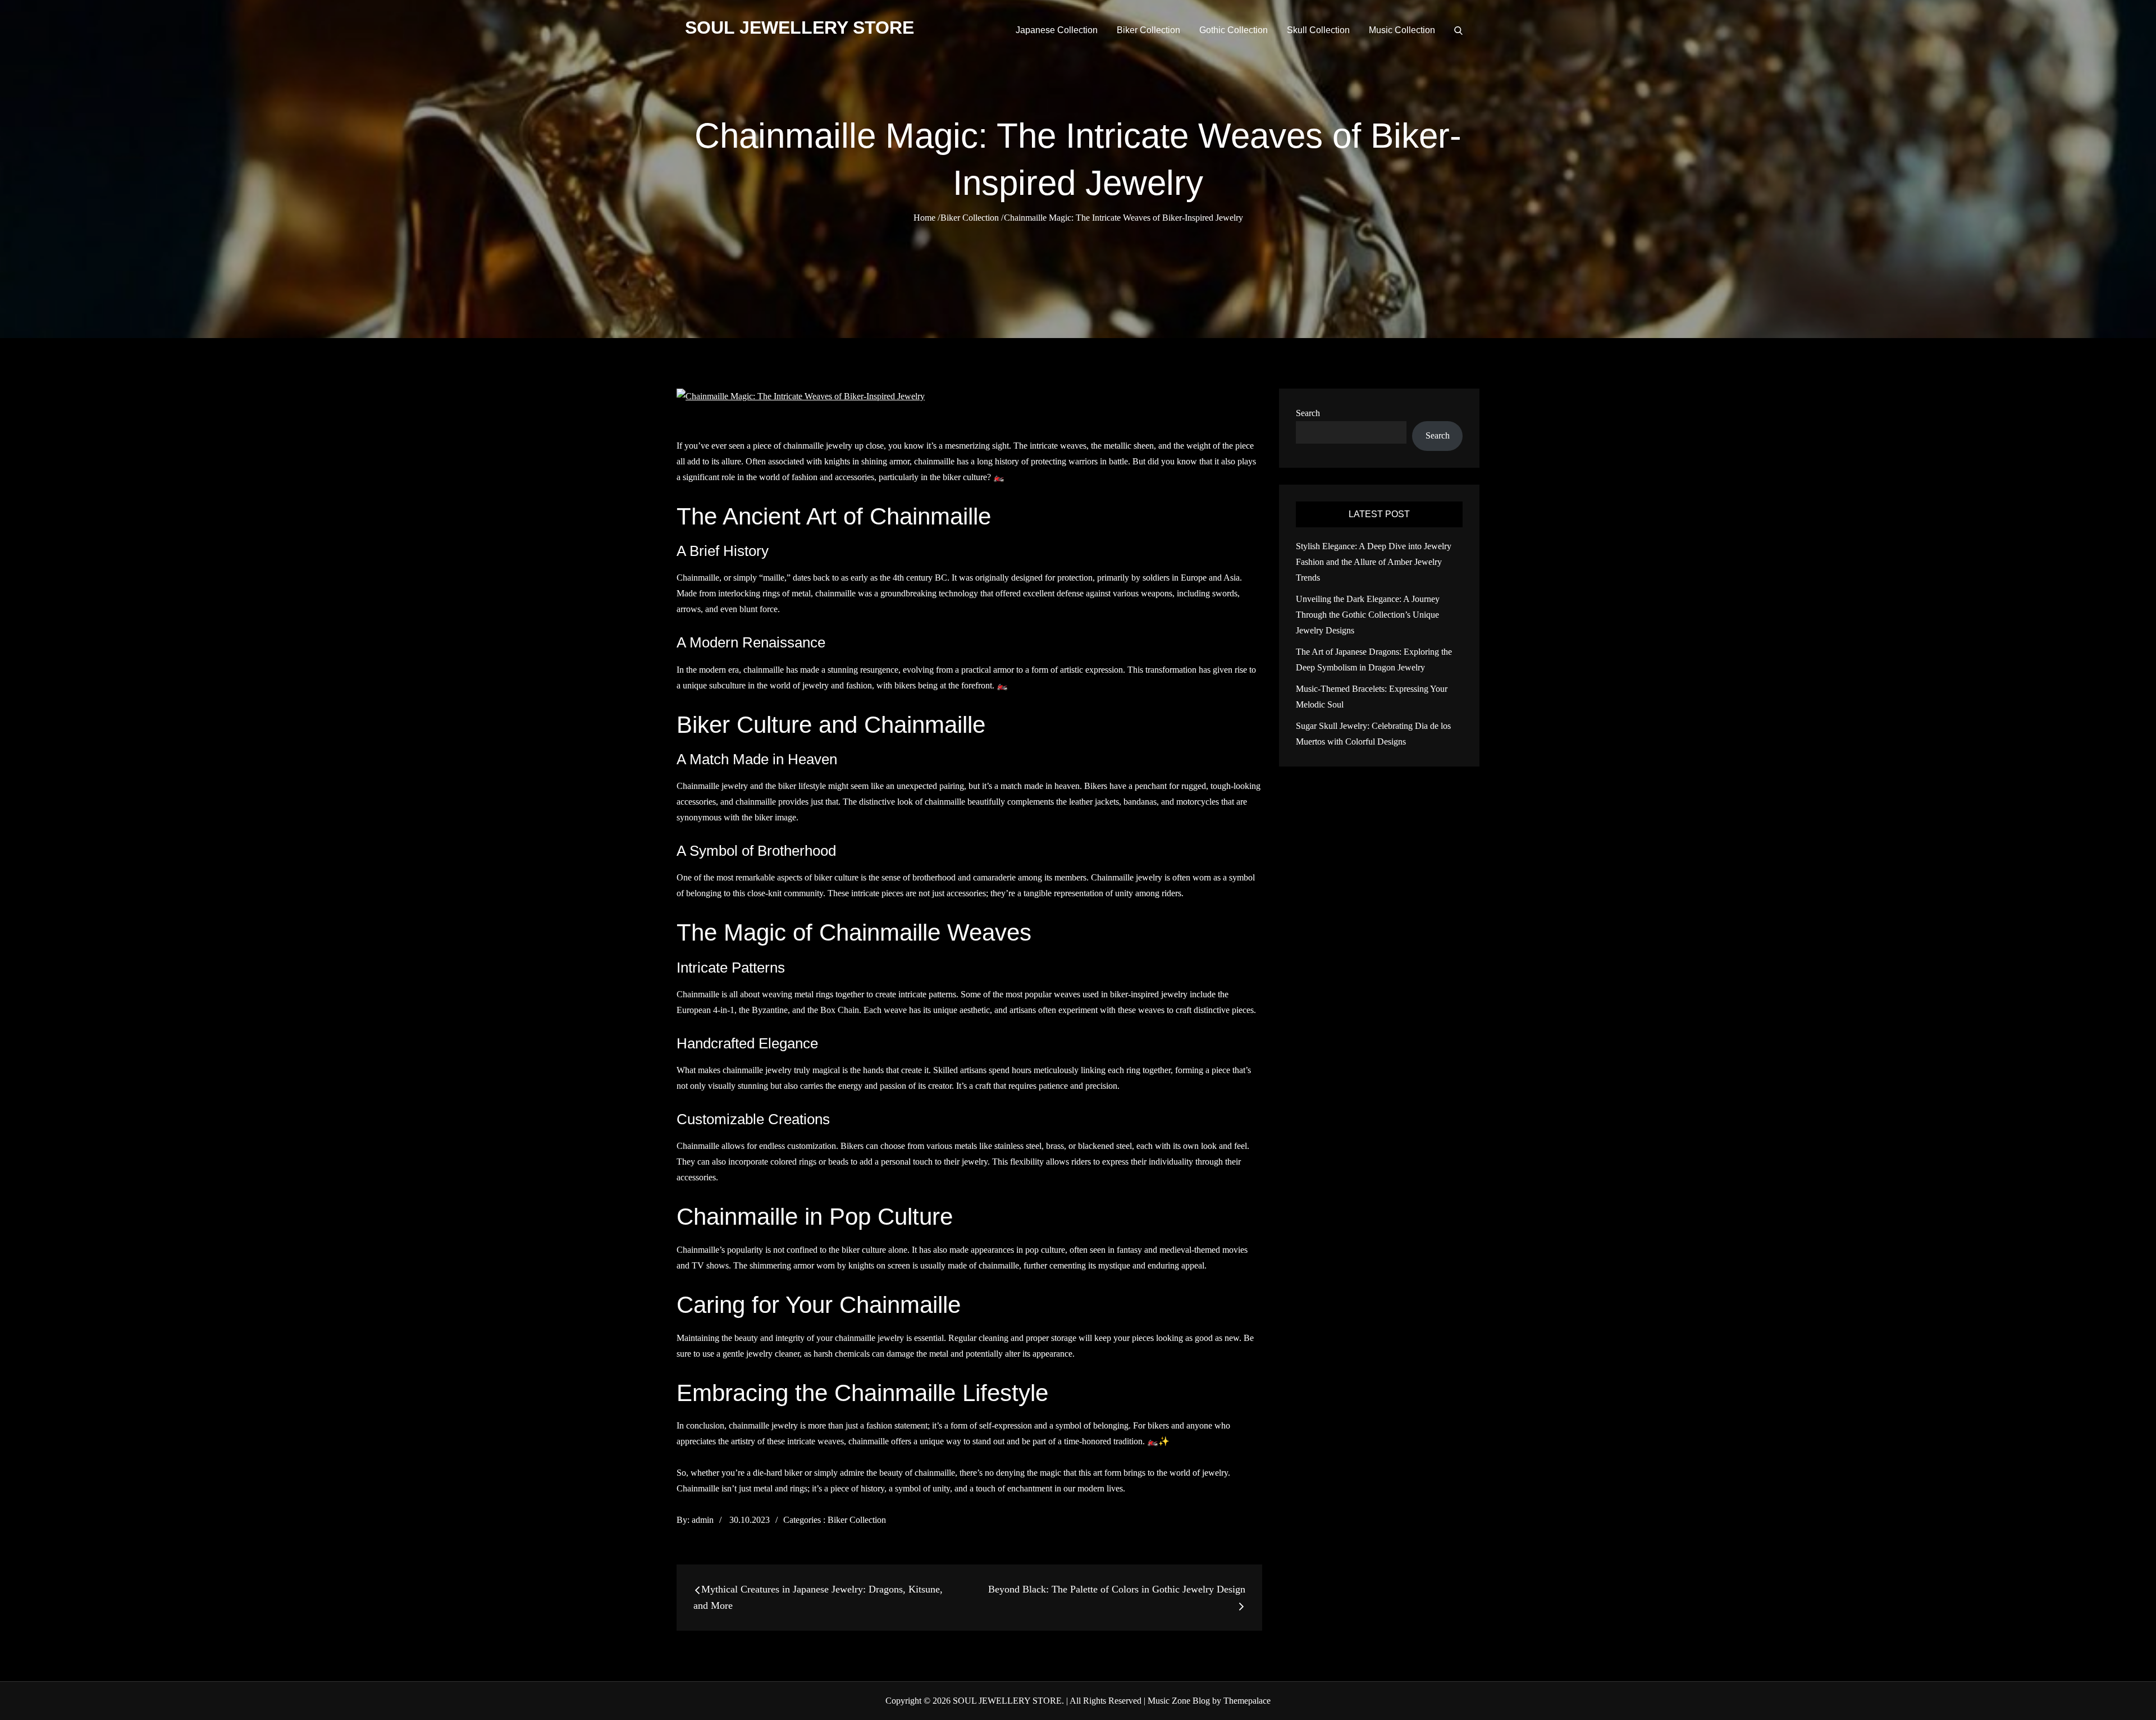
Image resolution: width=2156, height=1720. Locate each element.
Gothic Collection (1234, 30)
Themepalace (1247, 1701)
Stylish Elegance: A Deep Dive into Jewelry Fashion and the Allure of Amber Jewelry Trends (1374, 562)
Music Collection (1402, 30)
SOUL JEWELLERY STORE (800, 28)
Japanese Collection (1057, 30)
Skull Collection (1318, 30)
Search (1308, 413)
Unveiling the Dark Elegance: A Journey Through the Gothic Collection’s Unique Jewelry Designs (1368, 615)
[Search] (1458, 30)
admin (703, 1520)
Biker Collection (1148, 30)
